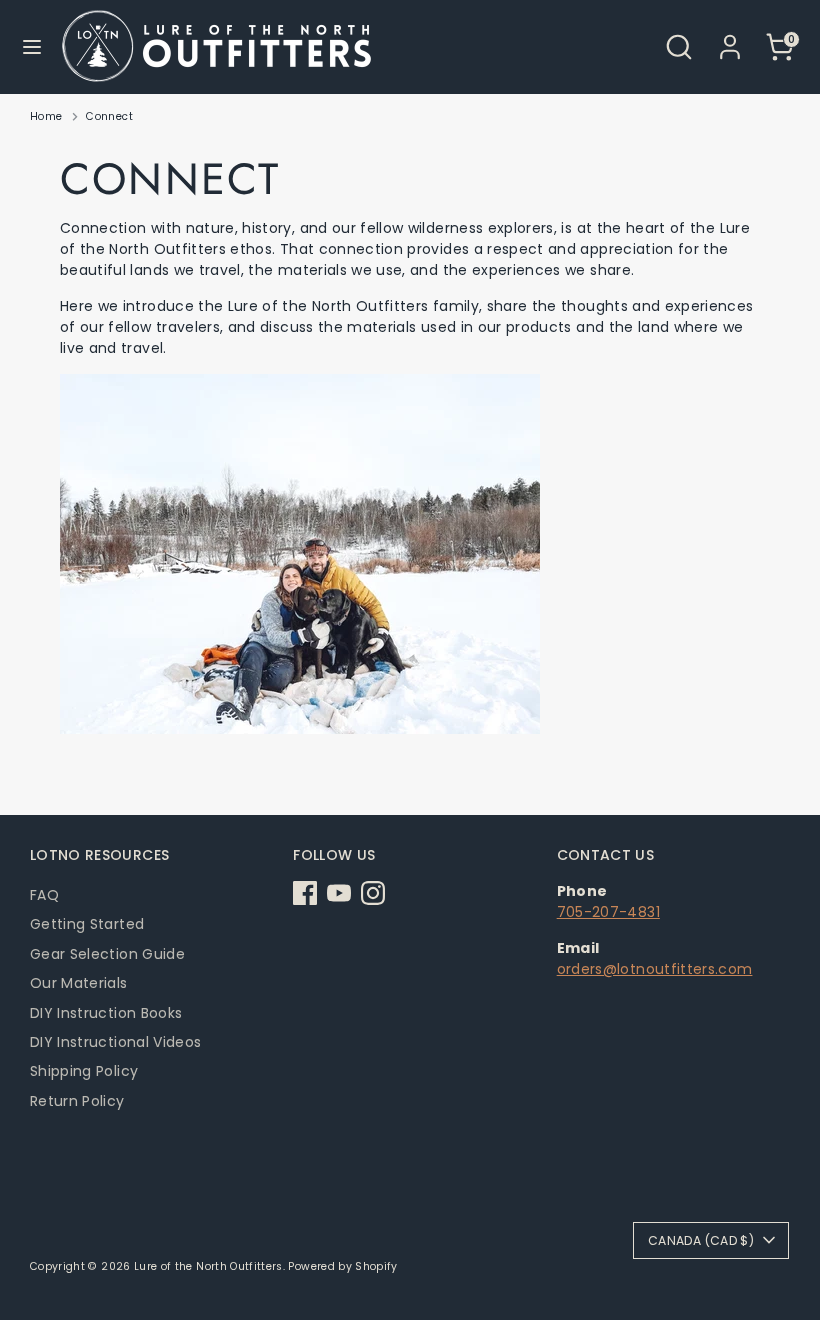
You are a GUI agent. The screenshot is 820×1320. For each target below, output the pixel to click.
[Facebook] (305, 893)
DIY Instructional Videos (115, 1042)
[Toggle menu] (32, 47)
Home (46, 116)
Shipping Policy (84, 1071)
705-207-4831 (608, 912)
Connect (109, 116)
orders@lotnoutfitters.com (655, 969)
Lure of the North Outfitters (208, 1266)
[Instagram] (373, 893)
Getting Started (87, 924)
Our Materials (79, 983)
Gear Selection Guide (107, 954)
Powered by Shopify (342, 1266)
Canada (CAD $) (701, 1240)
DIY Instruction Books (106, 1013)
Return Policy (77, 1101)
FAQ (44, 895)
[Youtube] (339, 893)
